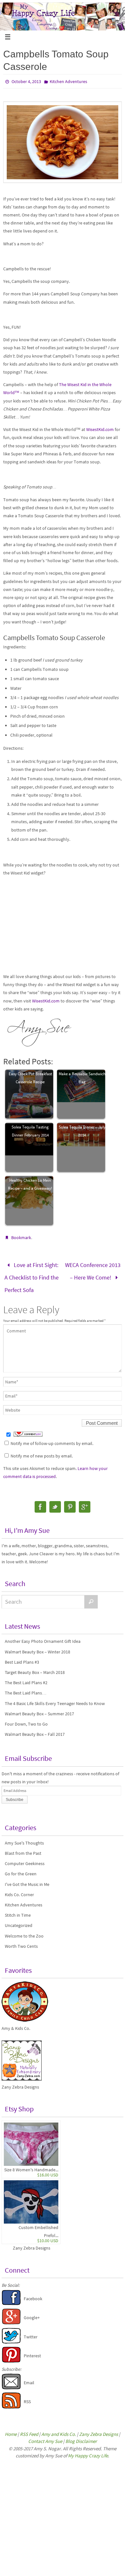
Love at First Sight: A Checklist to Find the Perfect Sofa (32, 1274)
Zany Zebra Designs (32, 2242)
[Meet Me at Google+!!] (11, 2317)
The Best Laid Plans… (26, 1687)
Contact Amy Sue (45, 2435)
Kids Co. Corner (19, 1888)
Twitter (31, 2330)
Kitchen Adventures (68, 81)
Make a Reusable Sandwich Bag (82, 1078)
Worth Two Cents (21, 1940)
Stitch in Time (18, 1909)
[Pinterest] (70, 1501)
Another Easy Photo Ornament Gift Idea (43, 1635)
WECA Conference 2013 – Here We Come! (93, 1269)
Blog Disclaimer (81, 2435)
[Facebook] (40, 1501)
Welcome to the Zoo (24, 1930)
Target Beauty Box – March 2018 (35, 1666)
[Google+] (85, 1501)
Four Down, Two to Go (26, 1718)
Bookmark (21, 1237)
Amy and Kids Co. (59, 2428)
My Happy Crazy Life (88, 2449)
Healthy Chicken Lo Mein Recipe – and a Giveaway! (30, 1184)
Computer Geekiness (25, 1857)
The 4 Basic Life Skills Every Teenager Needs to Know (55, 1697)
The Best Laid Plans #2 (26, 1677)
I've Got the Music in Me (27, 1878)
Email (29, 2377)
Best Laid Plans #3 (22, 1656)
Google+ (32, 2311)
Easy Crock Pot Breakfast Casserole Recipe (30, 1078)
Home (11, 2428)
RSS (27, 2395)
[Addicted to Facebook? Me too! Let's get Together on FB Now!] (11, 2298)
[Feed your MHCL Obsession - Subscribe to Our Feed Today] (11, 2401)
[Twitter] (55, 1501)
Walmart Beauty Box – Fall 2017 (35, 1728)
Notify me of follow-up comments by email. (52, 1437)
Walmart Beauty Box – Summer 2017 (39, 1707)
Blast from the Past (23, 1847)
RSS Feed (29, 2428)
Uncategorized (19, 1919)
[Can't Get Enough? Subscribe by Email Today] (11, 2382)
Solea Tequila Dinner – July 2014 (82, 1131)
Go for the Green (21, 1868)
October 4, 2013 (26, 81)
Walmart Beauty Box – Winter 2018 (37, 1645)
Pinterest (32, 2349)
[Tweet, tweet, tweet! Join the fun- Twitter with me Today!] (11, 2336)
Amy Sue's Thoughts (24, 1837)
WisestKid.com (100, 429)
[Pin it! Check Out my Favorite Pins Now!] (11, 2355)
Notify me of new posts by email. (42, 1449)
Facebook (33, 2293)
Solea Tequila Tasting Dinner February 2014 (30, 1131)
